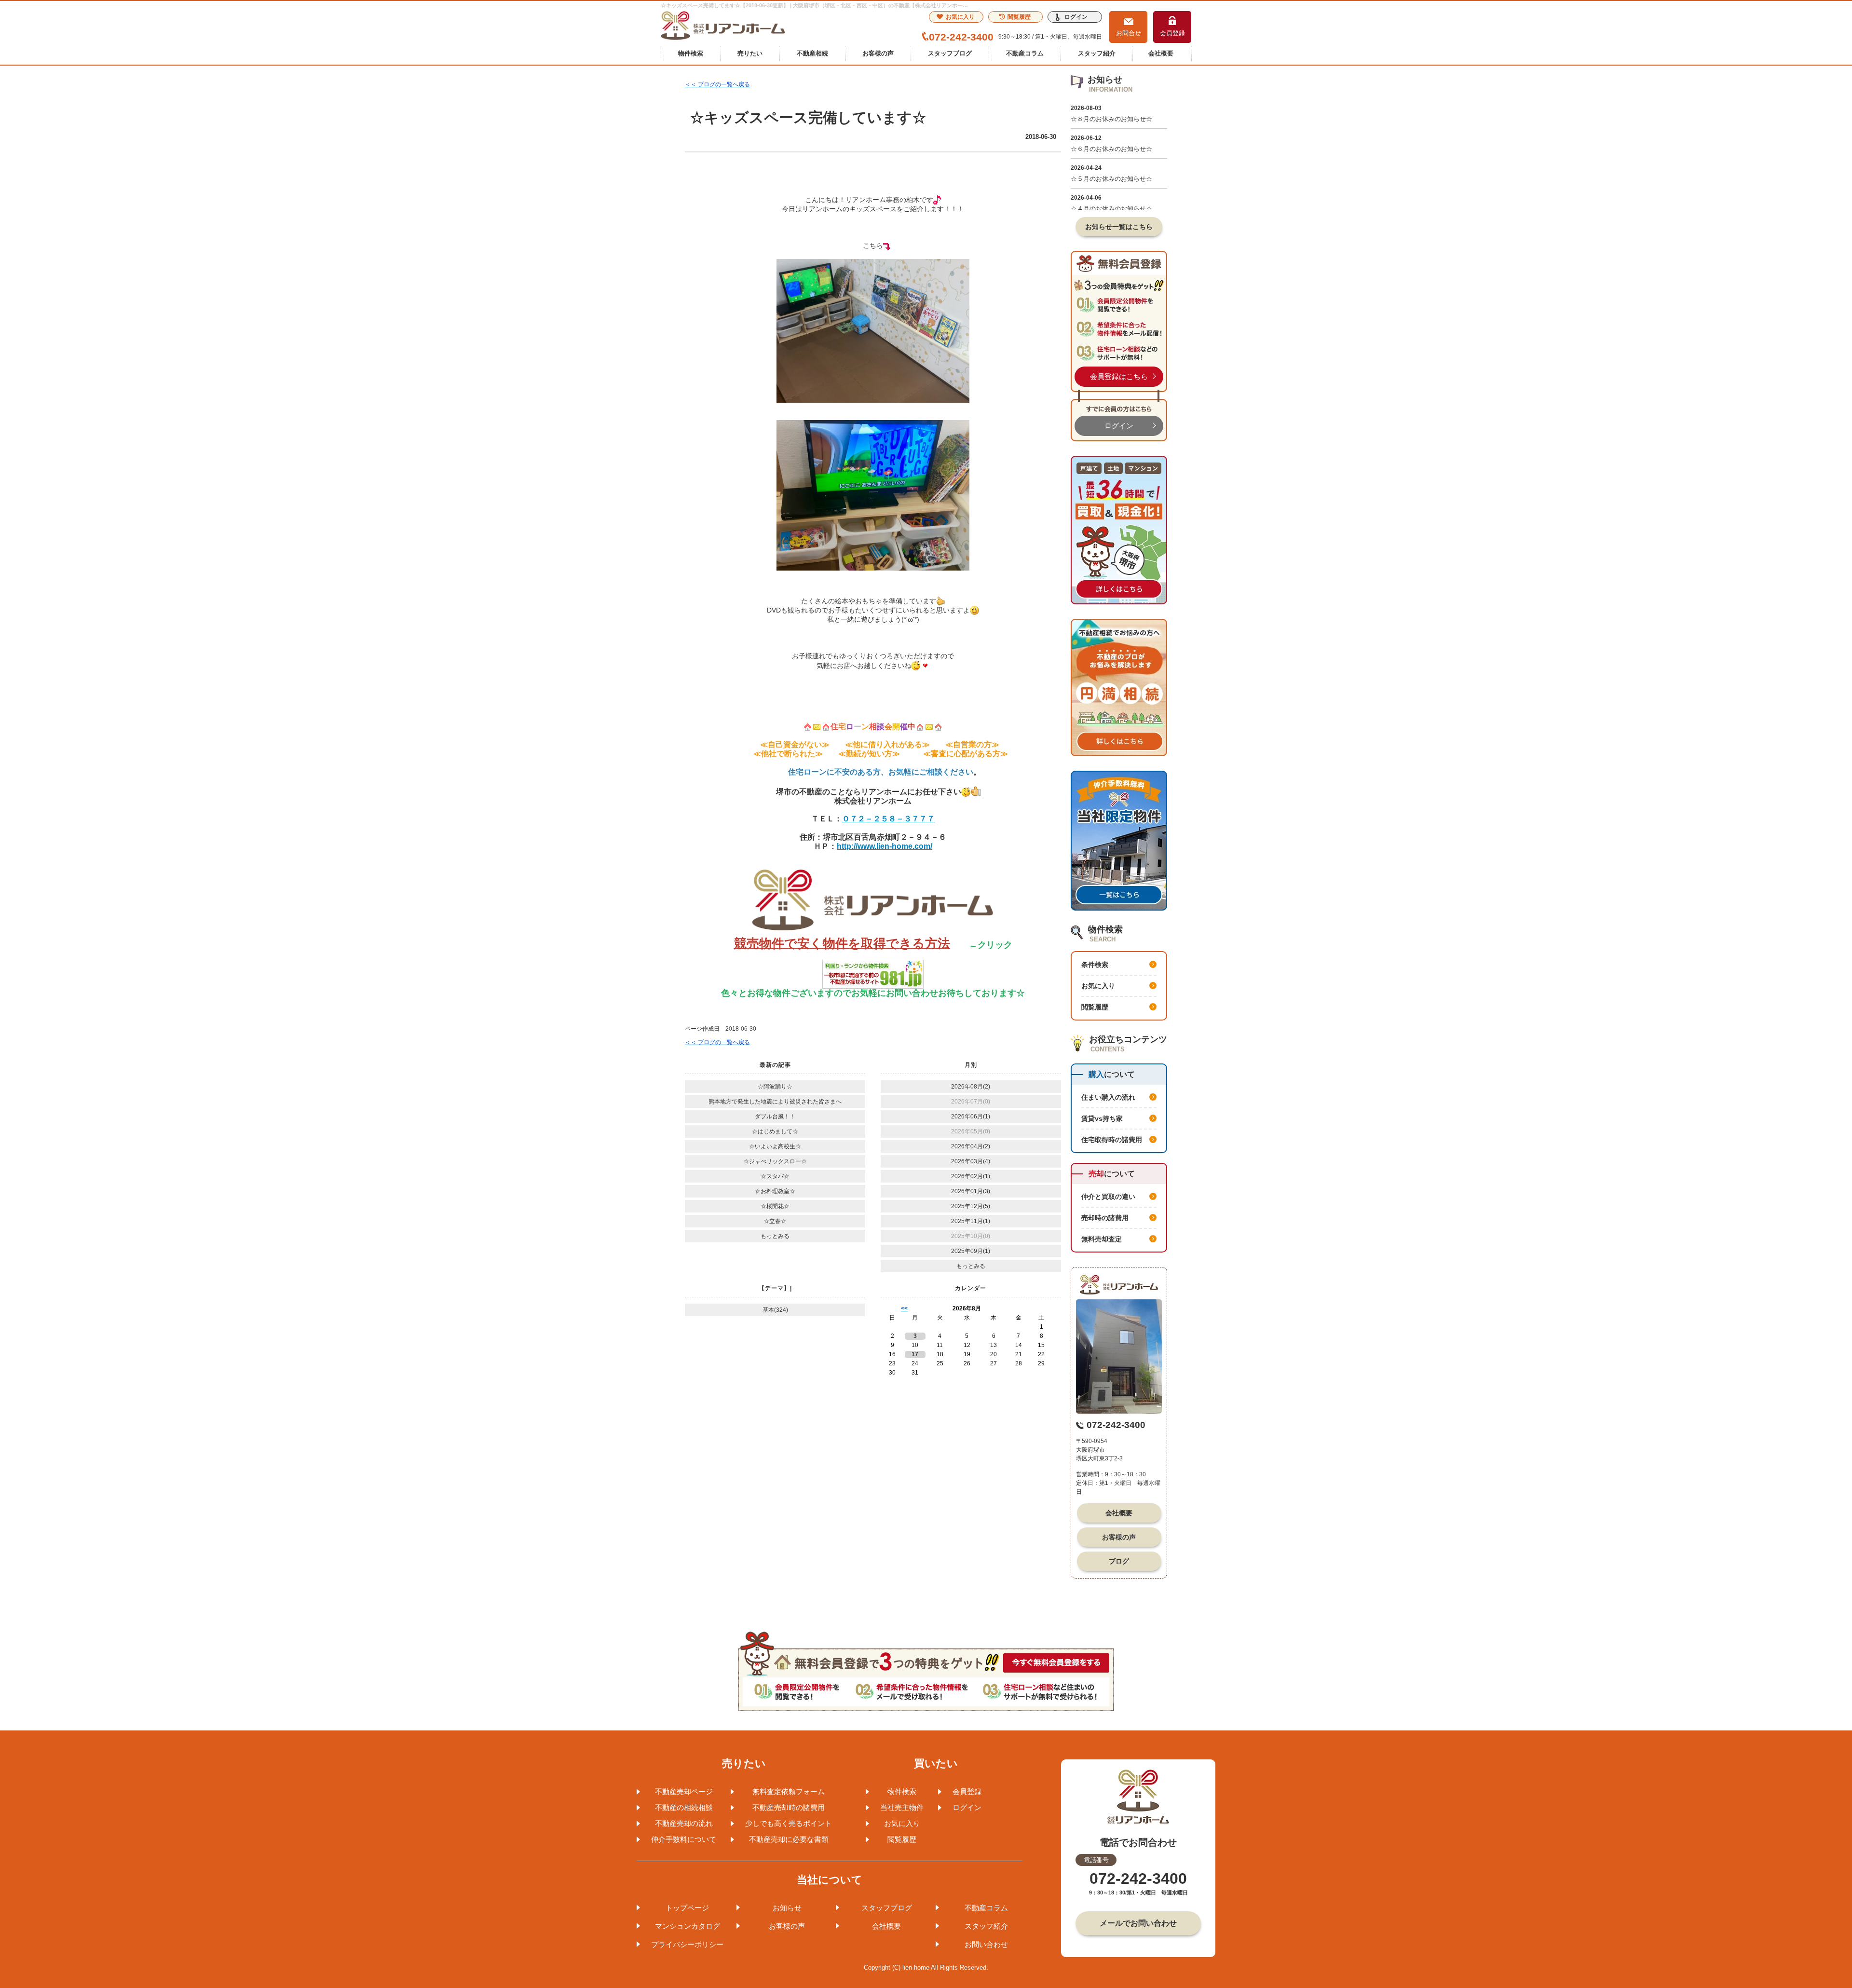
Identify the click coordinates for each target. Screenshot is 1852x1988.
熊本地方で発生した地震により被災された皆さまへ (775, 1102)
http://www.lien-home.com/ (885, 846)
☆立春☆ (775, 1221)
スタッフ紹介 (1097, 53)
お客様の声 (878, 53)
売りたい (750, 53)
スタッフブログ (950, 53)
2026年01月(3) (971, 1191)
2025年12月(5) (971, 1206)
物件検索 (691, 53)
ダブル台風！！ (775, 1117)
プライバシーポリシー (687, 1944)
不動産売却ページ (684, 1791)
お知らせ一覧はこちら (1119, 227)
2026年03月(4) (971, 1161)
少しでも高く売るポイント (789, 1823)
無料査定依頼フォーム (789, 1791)
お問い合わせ (986, 1944)
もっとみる (775, 1236)
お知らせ (787, 1908)
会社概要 (1161, 53)
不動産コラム (1025, 53)
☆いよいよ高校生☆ (775, 1146)
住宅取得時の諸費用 (1112, 1140)
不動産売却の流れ (684, 1823)
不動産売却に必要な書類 (789, 1839)
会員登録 (1172, 33)
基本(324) (775, 1310)
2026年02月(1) (971, 1176)
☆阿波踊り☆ (775, 1087)
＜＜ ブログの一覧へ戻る (717, 84)
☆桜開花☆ (775, 1206)
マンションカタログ (688, 1926)
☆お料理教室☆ (775, 1191)
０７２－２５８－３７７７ (888, 819)
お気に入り (960, 17)
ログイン (1076, 17)
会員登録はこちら (1119, 376)
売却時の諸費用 (1105, 1218)
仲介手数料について (684, 1839)
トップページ (687, 1908)
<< (904, 1308)
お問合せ (1129, 33)
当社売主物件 (902, 1807)
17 (915, 1354)
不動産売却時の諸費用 (789, 1807)
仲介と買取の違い (1108, 1197)
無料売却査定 (1102, 1239)
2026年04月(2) (971, 1146)
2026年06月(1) (971, 1117)
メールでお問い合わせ (1138, 1923)
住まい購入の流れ (1108, 1097)
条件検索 (1095, 965)
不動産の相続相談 (684, 1807)
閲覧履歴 (1019, 17)
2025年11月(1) (971, 1221)
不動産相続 (812, 53)
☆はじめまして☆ (775, 1131)
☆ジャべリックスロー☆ (775, 1161)
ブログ (1119, 1561)
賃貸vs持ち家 (1102, 1118)
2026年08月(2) (971, 1087)
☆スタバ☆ (775, 1176)
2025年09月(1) (971, 1251)
